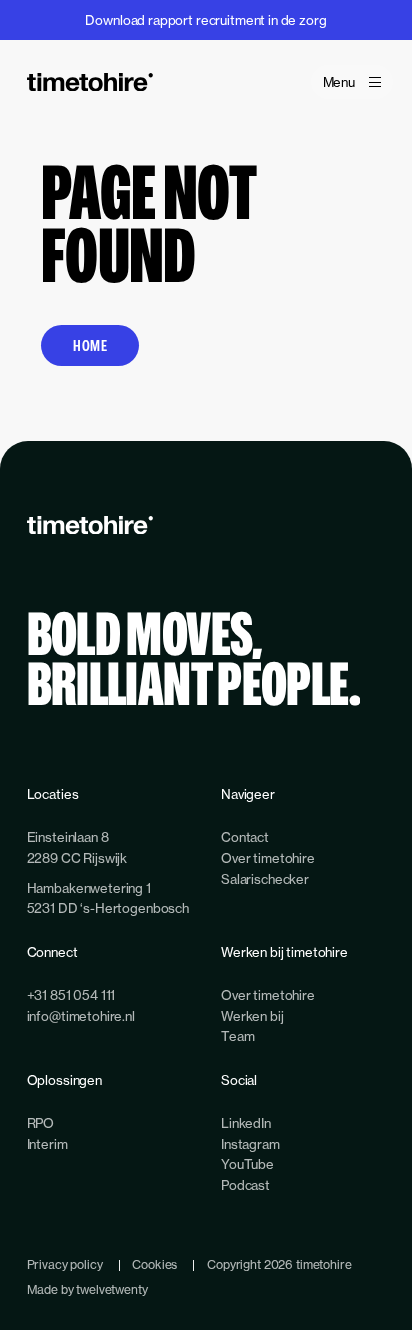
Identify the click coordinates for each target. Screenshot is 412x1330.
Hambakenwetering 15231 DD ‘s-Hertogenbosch (108, 898)
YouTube (247, 1164)
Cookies (154, 1264)
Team (237, 1036)
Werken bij (252, 1016)
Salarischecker (265, 879)
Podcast (245, 1185)
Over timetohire (268, 858)
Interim (47, 1144)
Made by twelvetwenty (87, 1289)
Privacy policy (65, 1264)
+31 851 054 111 (71, 995)
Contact (245, 837)
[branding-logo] (90, 82)
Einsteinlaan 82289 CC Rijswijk (77, 847)
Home (90, 345)
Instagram (250, 1144)
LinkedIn (246, 1123)
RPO (41, 1123)
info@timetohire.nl (81, 1016)
